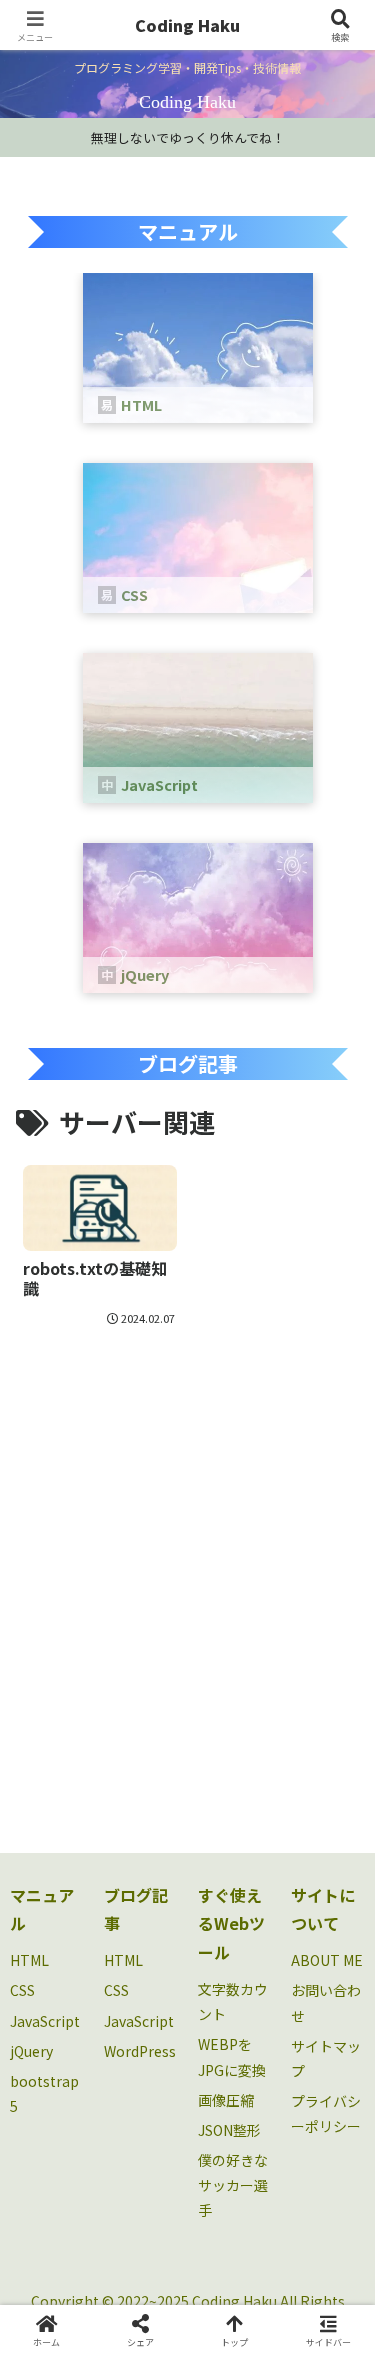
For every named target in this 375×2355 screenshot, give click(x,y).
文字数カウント (233, 2001)
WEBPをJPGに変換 (232, 2056)
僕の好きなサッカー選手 (233, 2185)
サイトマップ (326, 2058)
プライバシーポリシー (326, 2113)
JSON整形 (229, 2130)
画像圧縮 (226, 2100)
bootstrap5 (44, 2093)
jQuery (31, 2051)
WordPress (140, 2051)
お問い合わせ (326, 2002)
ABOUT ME (327, 1960)
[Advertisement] (187, 1576)
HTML (29, 1960)
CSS (22, 1990)
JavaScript (45, 2021)
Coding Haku (187, 25)
